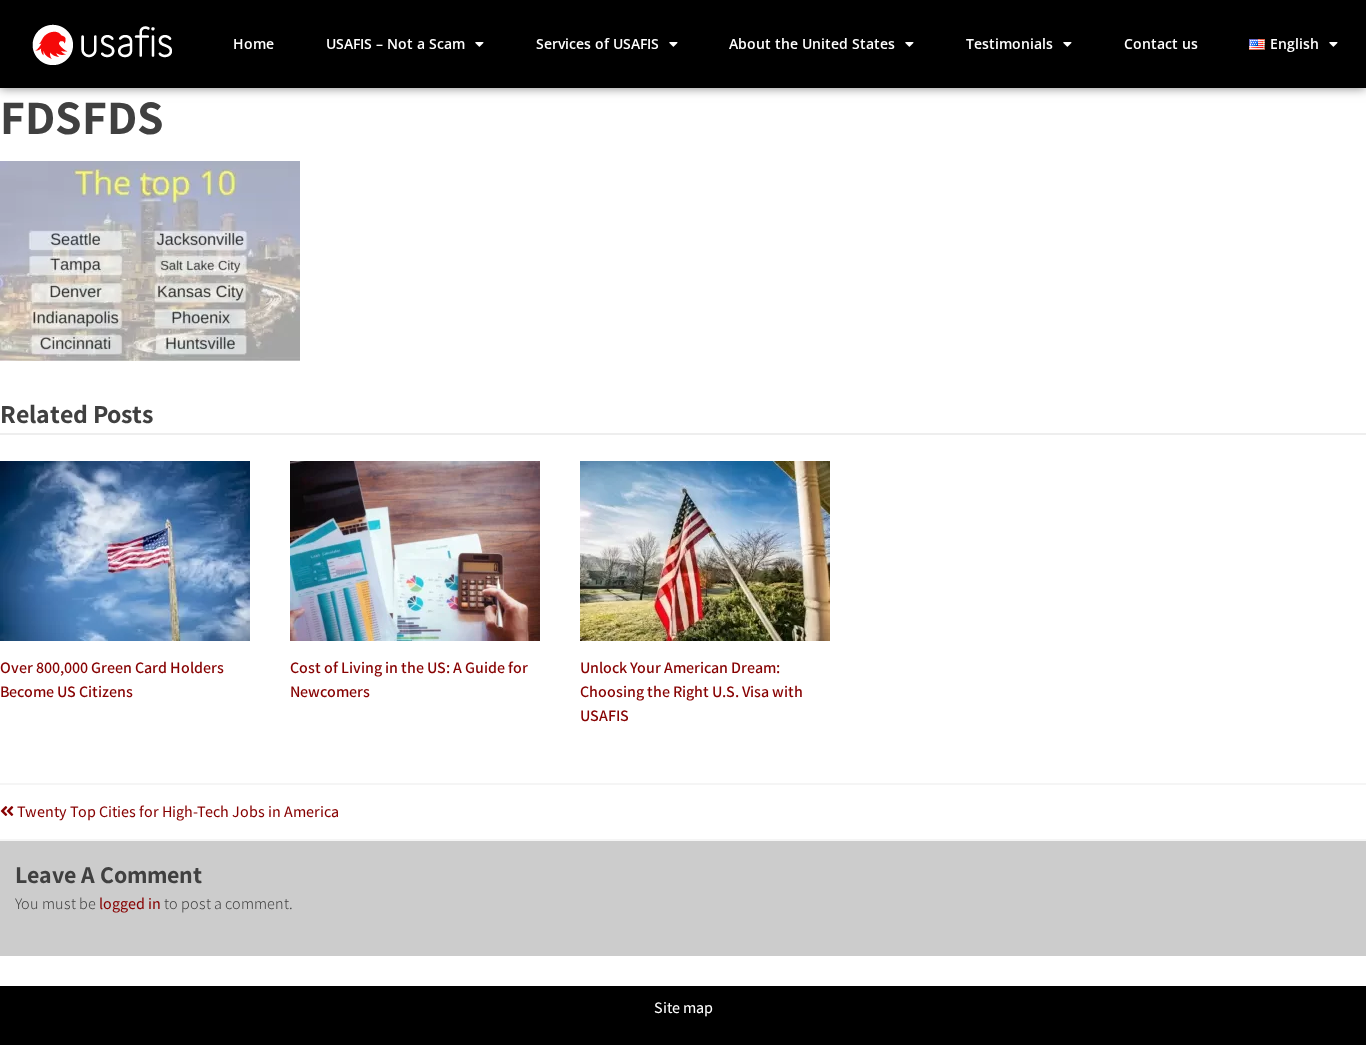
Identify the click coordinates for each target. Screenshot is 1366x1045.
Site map (683, 1007)
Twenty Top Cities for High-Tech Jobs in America (176, 811)
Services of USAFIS (597, 43)
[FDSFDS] (150, 355)
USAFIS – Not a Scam (395, 43)
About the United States (812, 43)
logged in (130, 903)
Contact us (1161, 43)
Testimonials (1009, 43)
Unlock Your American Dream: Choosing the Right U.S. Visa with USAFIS (691, 691)
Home (253, 43)
